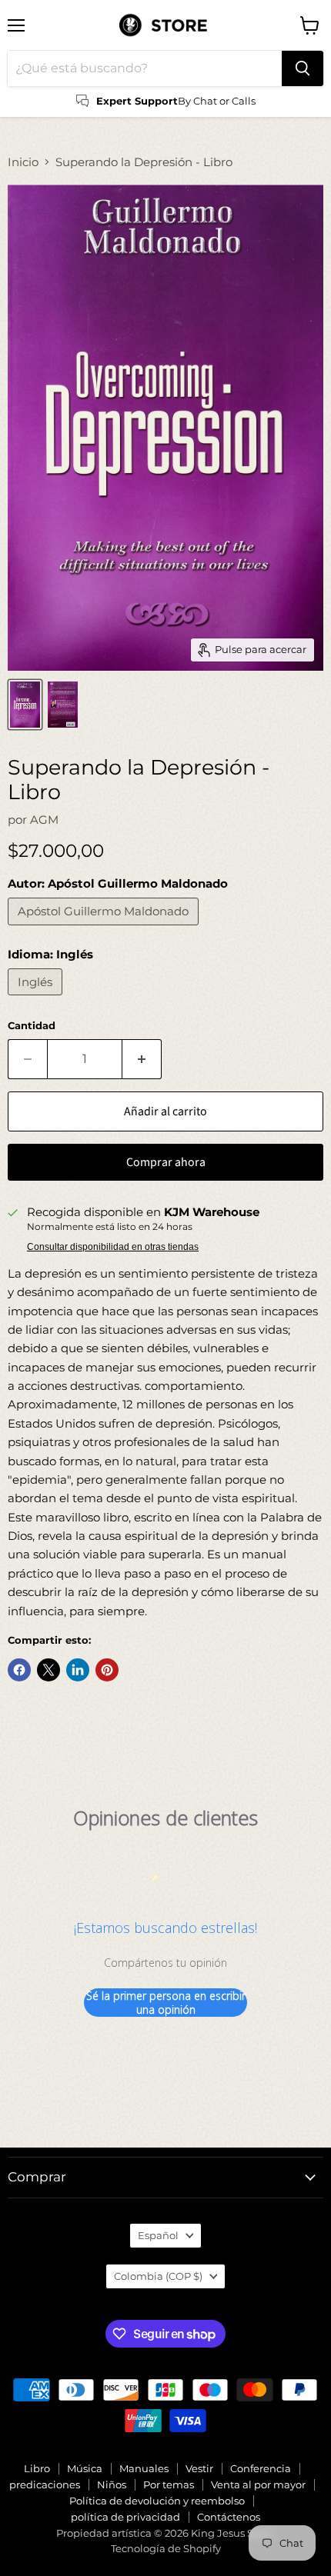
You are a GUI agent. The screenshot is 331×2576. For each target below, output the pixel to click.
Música (85, 2468)
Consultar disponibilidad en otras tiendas (113, 1247)
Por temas (169, 2484)
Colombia (158, 2276)
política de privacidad (125, 2517)
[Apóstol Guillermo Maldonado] (105, 929)
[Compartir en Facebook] (19, 1670)
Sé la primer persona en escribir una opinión (166, 2003)
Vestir (199, 2468)
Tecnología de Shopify (166, 2548)
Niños (112, 2484)
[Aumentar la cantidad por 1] (142, 1059)
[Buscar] (303, 68)
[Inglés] (37, 999)
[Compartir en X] (48, 1670)
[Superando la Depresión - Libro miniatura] (25, 705)
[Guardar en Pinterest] (107, 1670)
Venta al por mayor (258, 2484)
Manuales (144, 2468)
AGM (44, 820)
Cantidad (32, 1026)
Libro (37, 2468)
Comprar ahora (166, 1162)
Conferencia (261, 2468)
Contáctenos (229, 2517)
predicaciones (45, 2484)
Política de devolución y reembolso (157, 2501)
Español (158, 2235)
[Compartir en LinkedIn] (78, 1670)
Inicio (23, 162)
